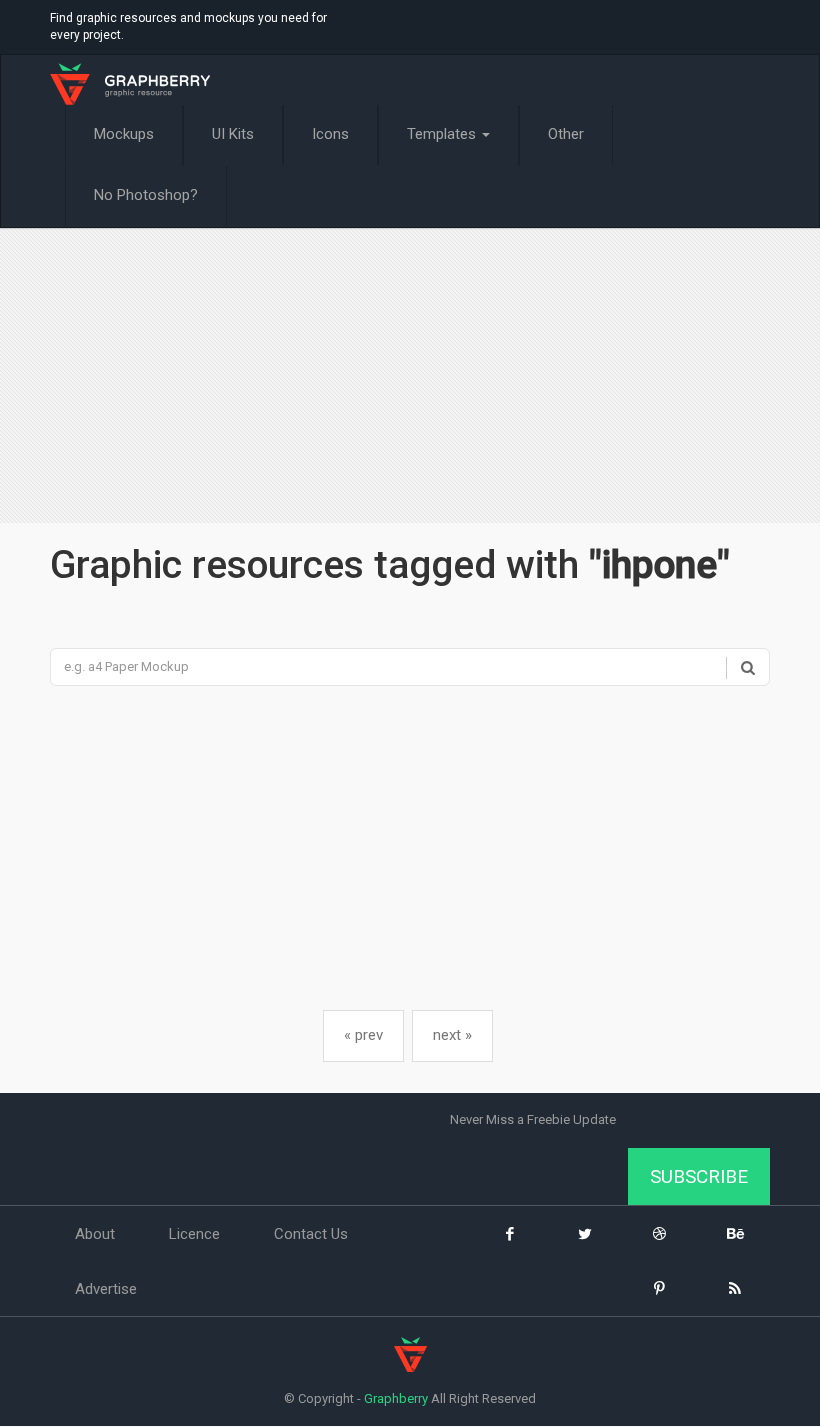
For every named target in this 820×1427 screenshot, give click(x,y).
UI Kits (233, 134)
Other (566, 134)
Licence (194, 1234)
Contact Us (311, 1234)
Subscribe (699, 1176)
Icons (330, 134)
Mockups (124, 134)
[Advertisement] (410, 378)
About (95, 1234)
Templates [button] (443, 134)
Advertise (106, 1289)
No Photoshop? (146, 195)
